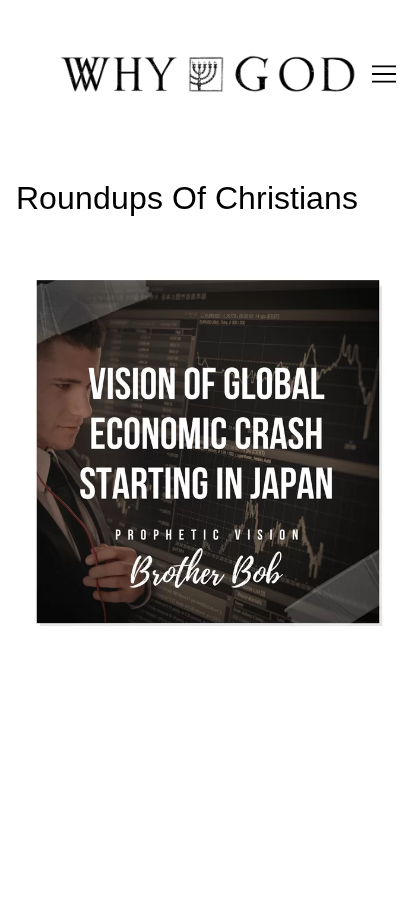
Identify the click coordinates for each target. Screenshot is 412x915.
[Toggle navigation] (384, 74)
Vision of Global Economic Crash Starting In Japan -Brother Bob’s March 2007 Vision (200, 284)
